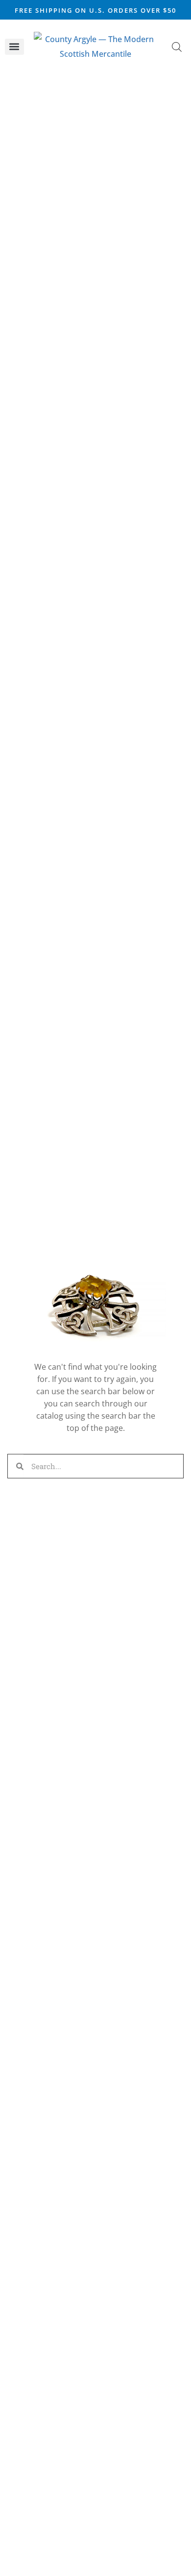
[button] (14, 47)
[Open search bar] (177, 47)
